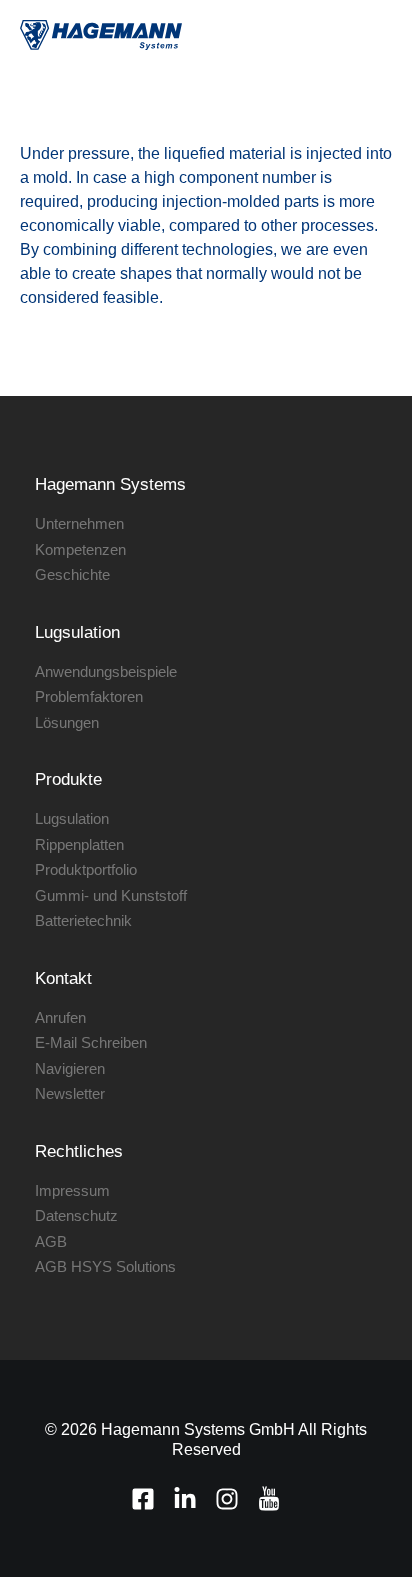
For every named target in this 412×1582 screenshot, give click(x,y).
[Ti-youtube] (269, 1499)
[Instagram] (227, 1499)
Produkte (68, 779)
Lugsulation (77, 632)
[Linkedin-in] (185, 1499)
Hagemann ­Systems (110, 484)
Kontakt (63, 978)
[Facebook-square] (143, 1499)
